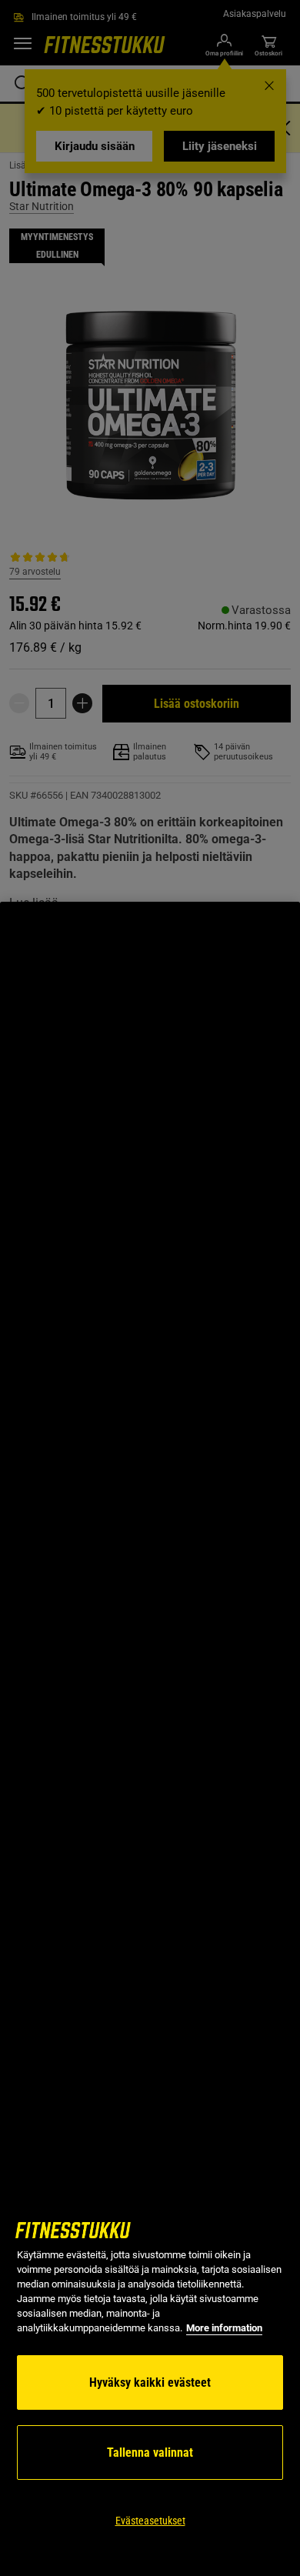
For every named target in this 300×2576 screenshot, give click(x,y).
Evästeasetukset (150, 2521)
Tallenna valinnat (150, 2453)
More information (224, 2328)
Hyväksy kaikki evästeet (150, 2382)
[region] (150, 1739)
